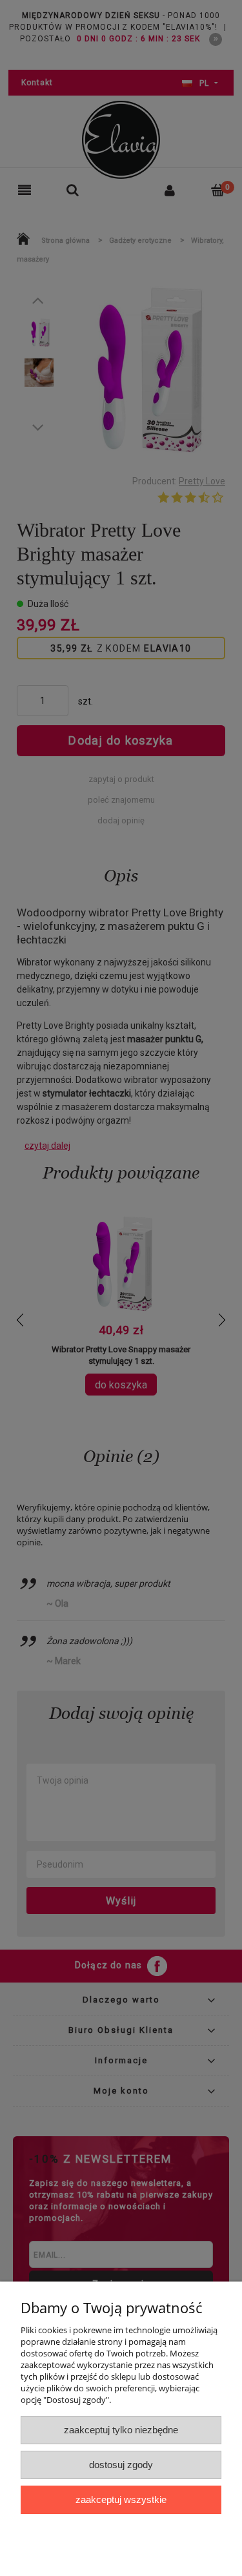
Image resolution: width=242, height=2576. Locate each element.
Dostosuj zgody (121, 2465)
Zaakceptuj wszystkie (121, 2499)
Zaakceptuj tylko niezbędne (121, 2430)
